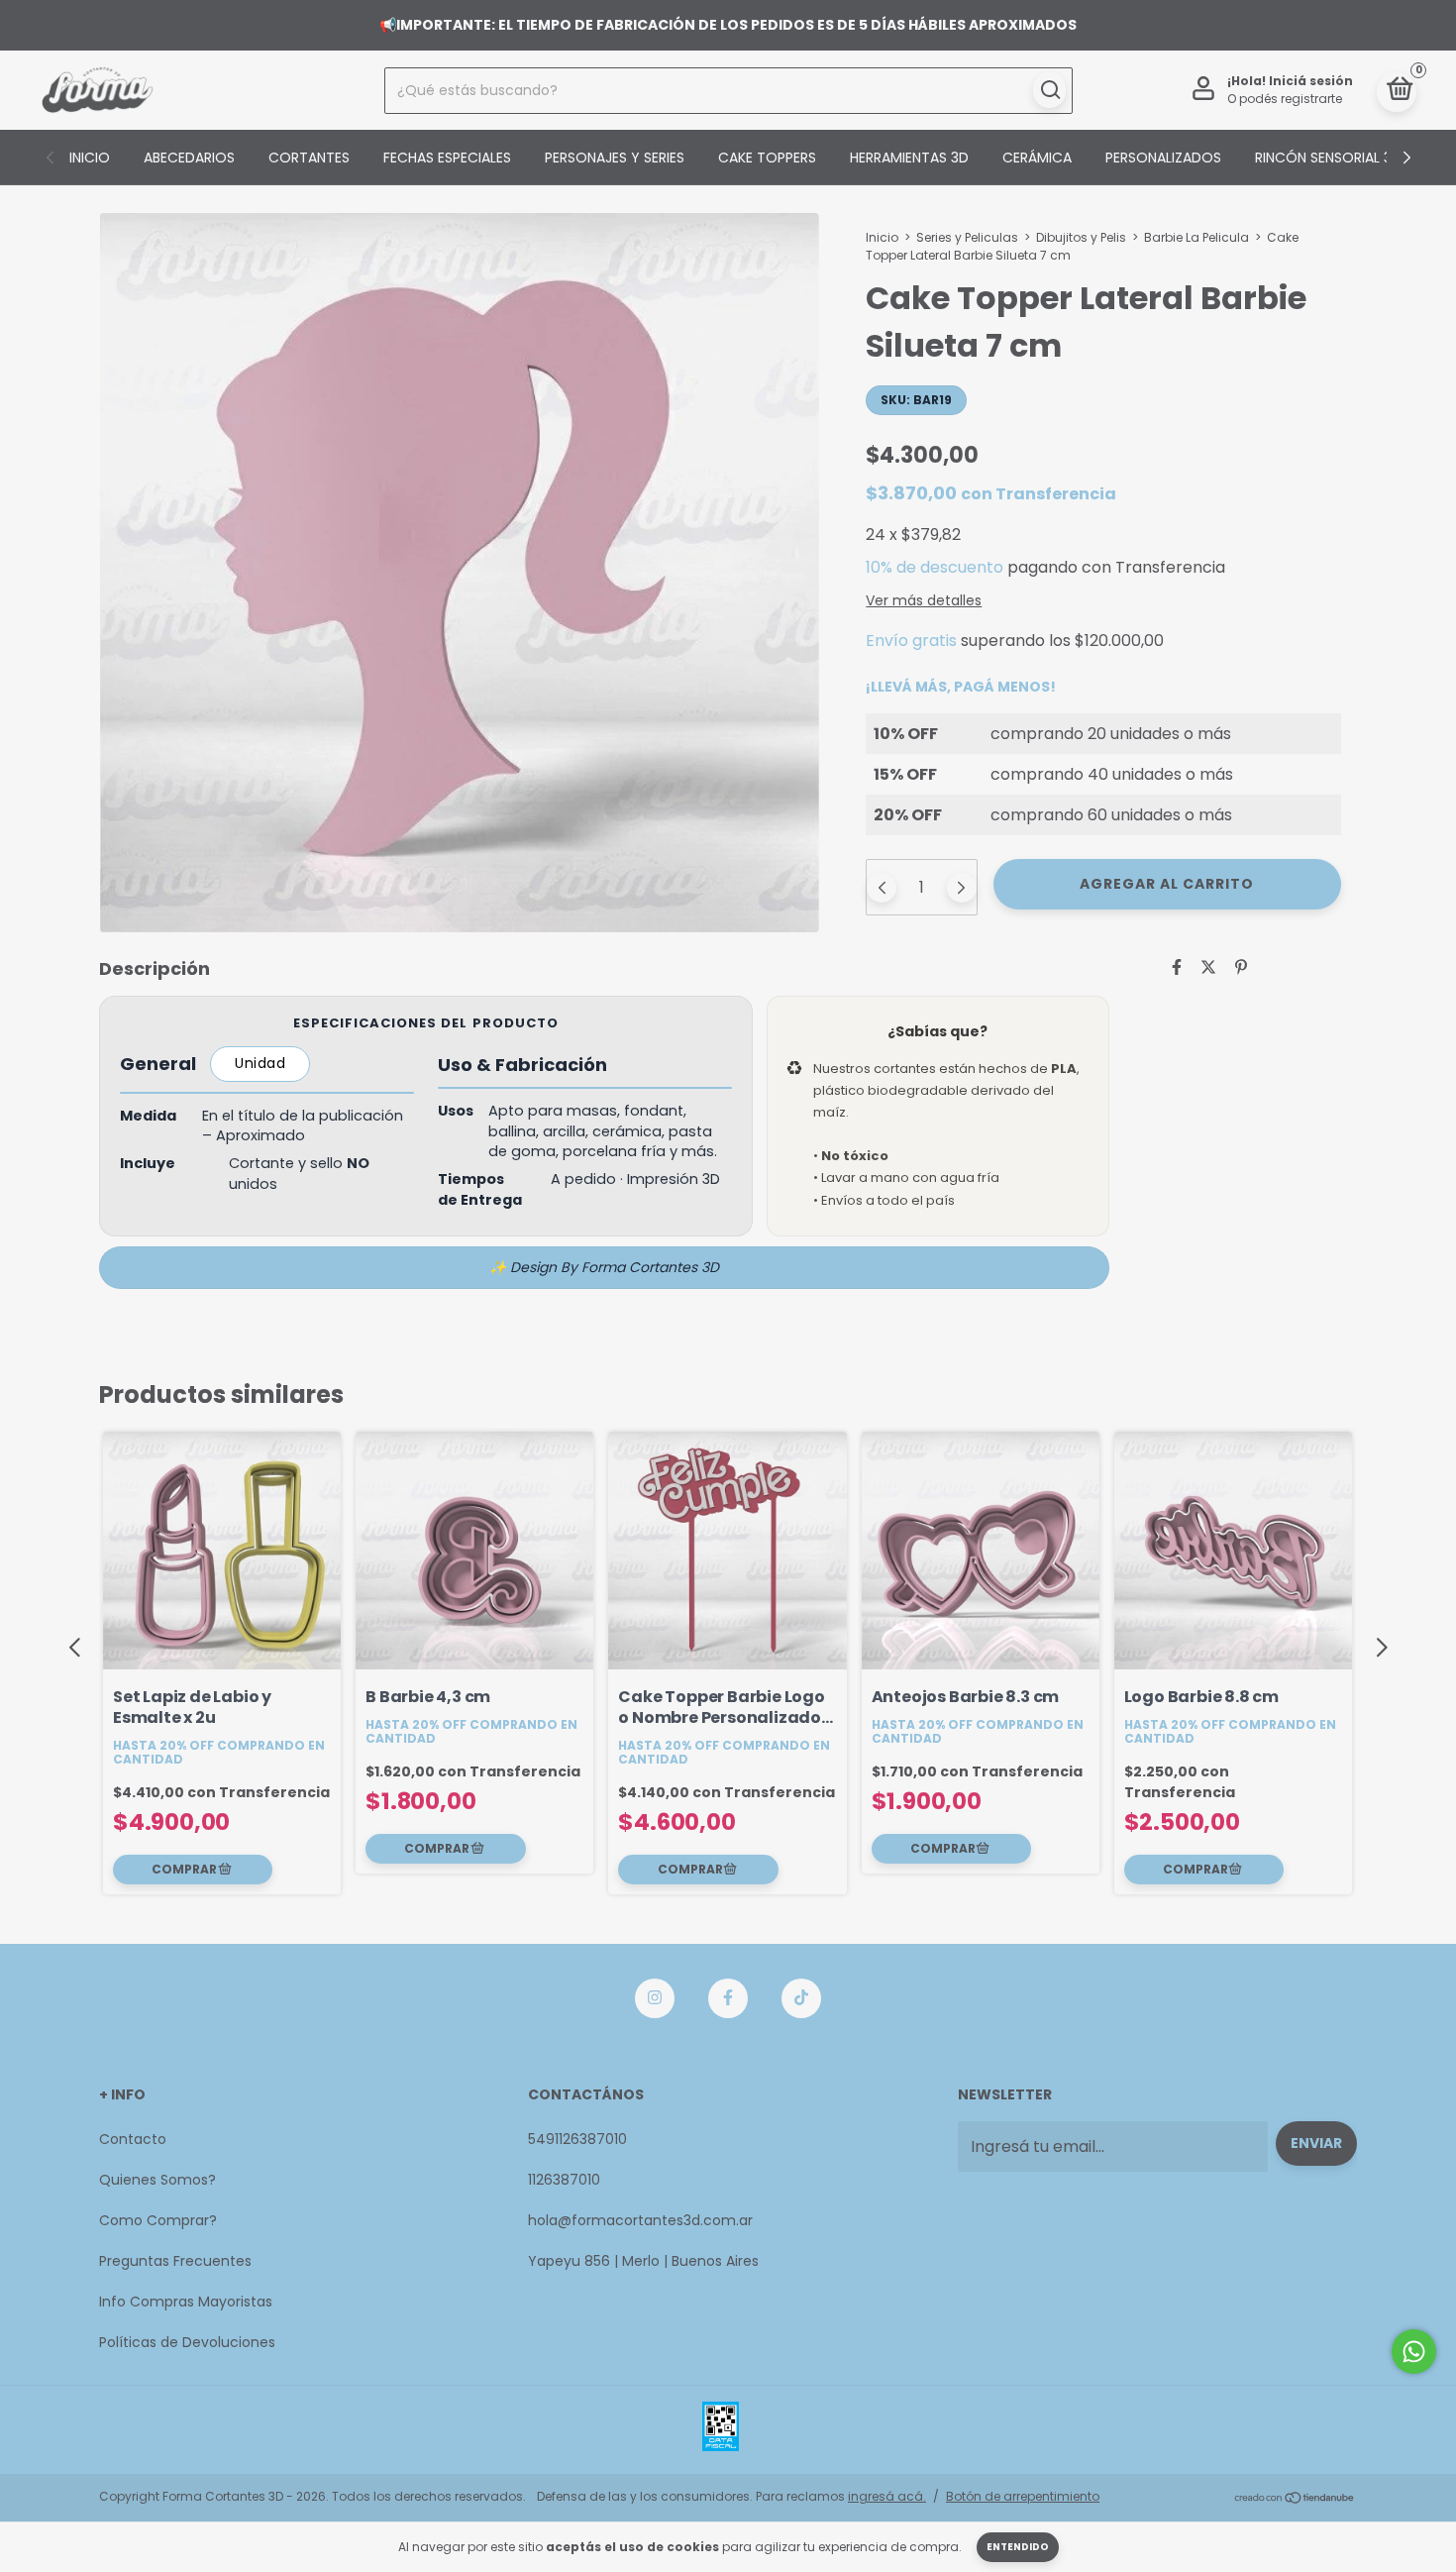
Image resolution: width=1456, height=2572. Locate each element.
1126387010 (564, 2180)
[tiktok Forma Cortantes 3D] (801, 1998)
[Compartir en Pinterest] (1241, 967)
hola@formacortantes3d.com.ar (640, 2220)
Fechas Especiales (447, 158)
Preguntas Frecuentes (175, 2261)
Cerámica (1037, 158)
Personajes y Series (615, 158)
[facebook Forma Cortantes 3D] (728, 1998)
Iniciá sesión (1311, 81)
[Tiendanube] (1295, 2499)
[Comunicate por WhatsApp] (1414, 2352)
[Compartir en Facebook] (1177, 967)
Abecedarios (189, 158)
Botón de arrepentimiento (1023, 2496)
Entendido (1018, 2547)
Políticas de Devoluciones (187, 2342)
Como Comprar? (158, 2220)
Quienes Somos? (157, 2180)
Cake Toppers (767, 158)
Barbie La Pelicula (1196, 237)
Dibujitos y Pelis (1081, 237)
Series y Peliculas (967, 237)
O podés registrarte (1285, 99)
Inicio (90, 158)
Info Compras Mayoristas (186, 2302)
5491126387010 (577, 2139)
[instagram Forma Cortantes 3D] (655, 1998)
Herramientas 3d (909, 158)
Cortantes (309, 158)
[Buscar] (1049, 90)
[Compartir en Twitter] (1208, 967)
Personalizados (1163, 158)
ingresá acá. (887, 2496)
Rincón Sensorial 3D (1328, 158)
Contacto (133, 2139)
